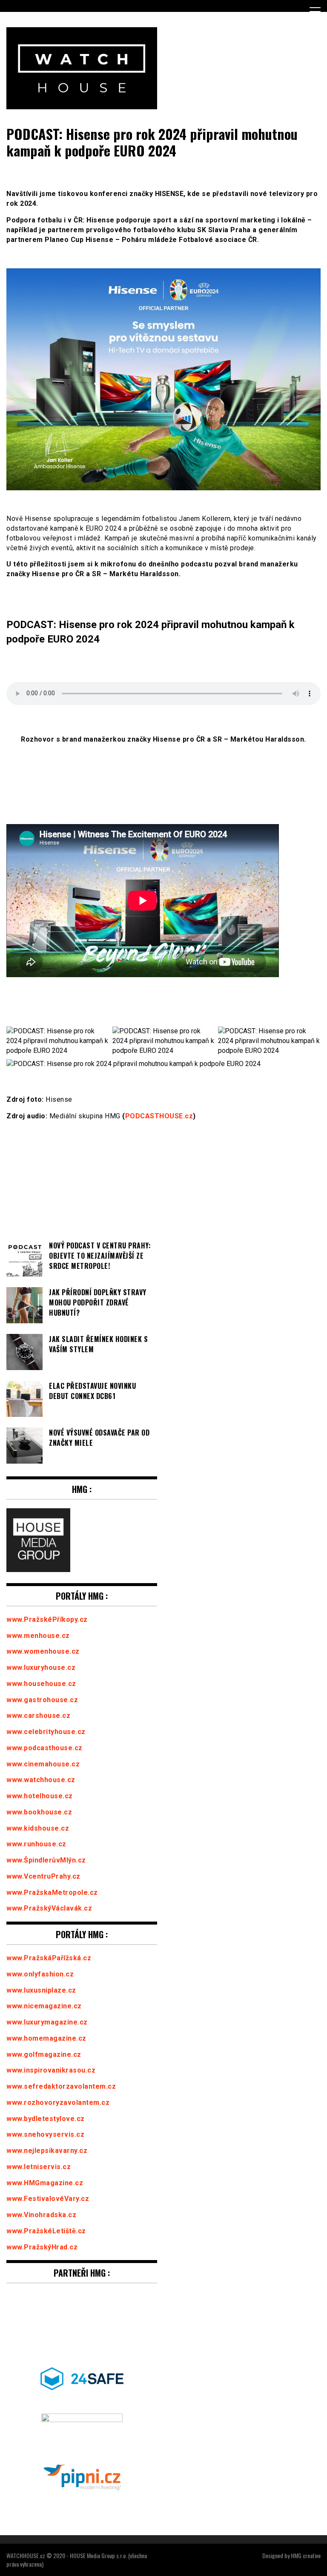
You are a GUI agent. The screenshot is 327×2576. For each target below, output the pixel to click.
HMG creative (306, 2555)
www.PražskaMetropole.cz (52, 1892)
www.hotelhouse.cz (40, 1796)
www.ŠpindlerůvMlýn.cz (46, 1860)
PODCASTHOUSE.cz (159, 1116)
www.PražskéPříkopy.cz (47, 1619)
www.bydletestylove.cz (46, 2119)
